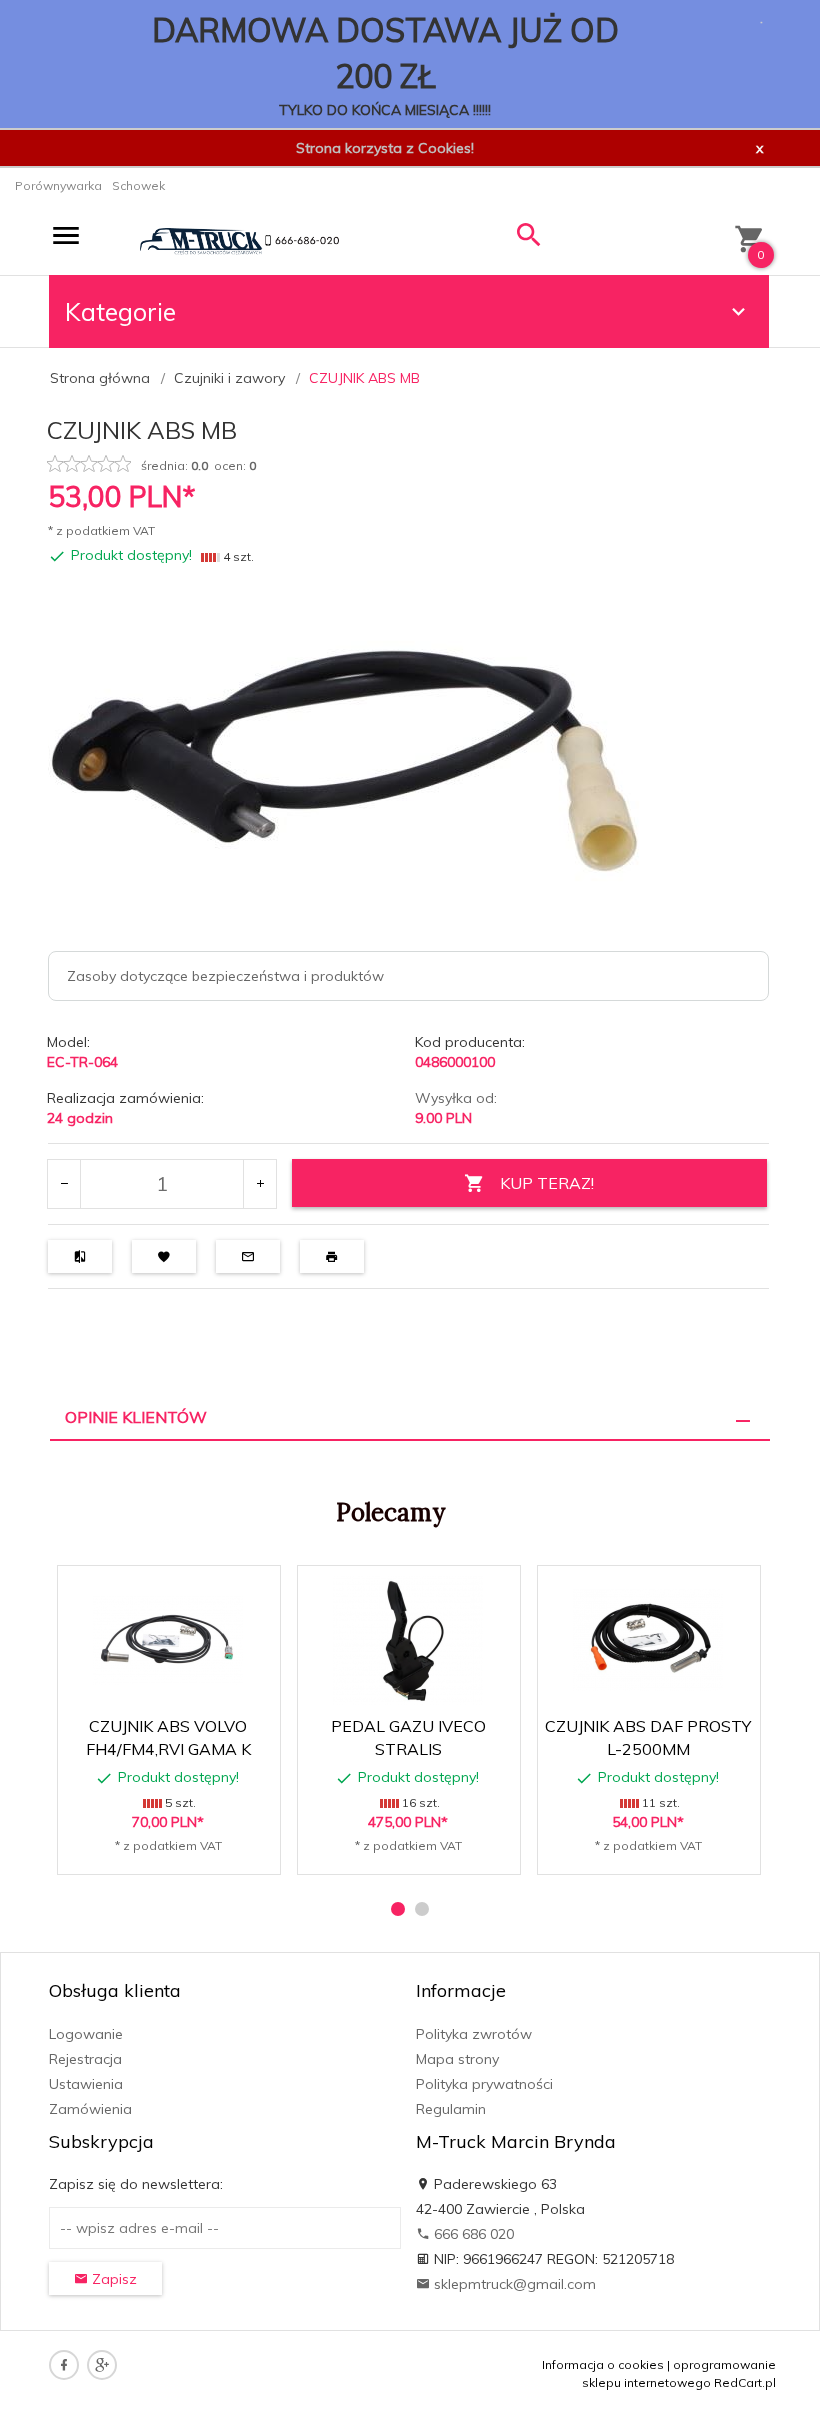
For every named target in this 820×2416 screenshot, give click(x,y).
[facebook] (64, 2365)
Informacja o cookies (603, 2364)
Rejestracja (85, 2059)
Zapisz (112, 2279)
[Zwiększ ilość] (259, 1184)
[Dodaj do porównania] (250, 1591)
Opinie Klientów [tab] (136, 1417)
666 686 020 (472, 2234)
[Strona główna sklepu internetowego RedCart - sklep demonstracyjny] (239, 240)
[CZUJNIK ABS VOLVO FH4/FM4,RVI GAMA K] (168, 1640)
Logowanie (86, 2034)
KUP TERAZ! (547, 1183)
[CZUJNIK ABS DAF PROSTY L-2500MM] (648, 1640)
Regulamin (451, 2109)
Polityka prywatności (484, 2084)
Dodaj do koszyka (175, 1849)
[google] (102, 2365)
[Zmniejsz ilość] (64, 1184)
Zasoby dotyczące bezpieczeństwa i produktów (225, 976)
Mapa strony (457, 2059)
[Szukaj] (529, 239)
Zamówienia (90, 2109)
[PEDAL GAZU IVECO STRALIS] (408, 1640)
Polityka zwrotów (474, 2034)
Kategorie (120, 311)
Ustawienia (86, 2084)
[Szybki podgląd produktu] (154, 1591)
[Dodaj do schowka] (202, 1591)
